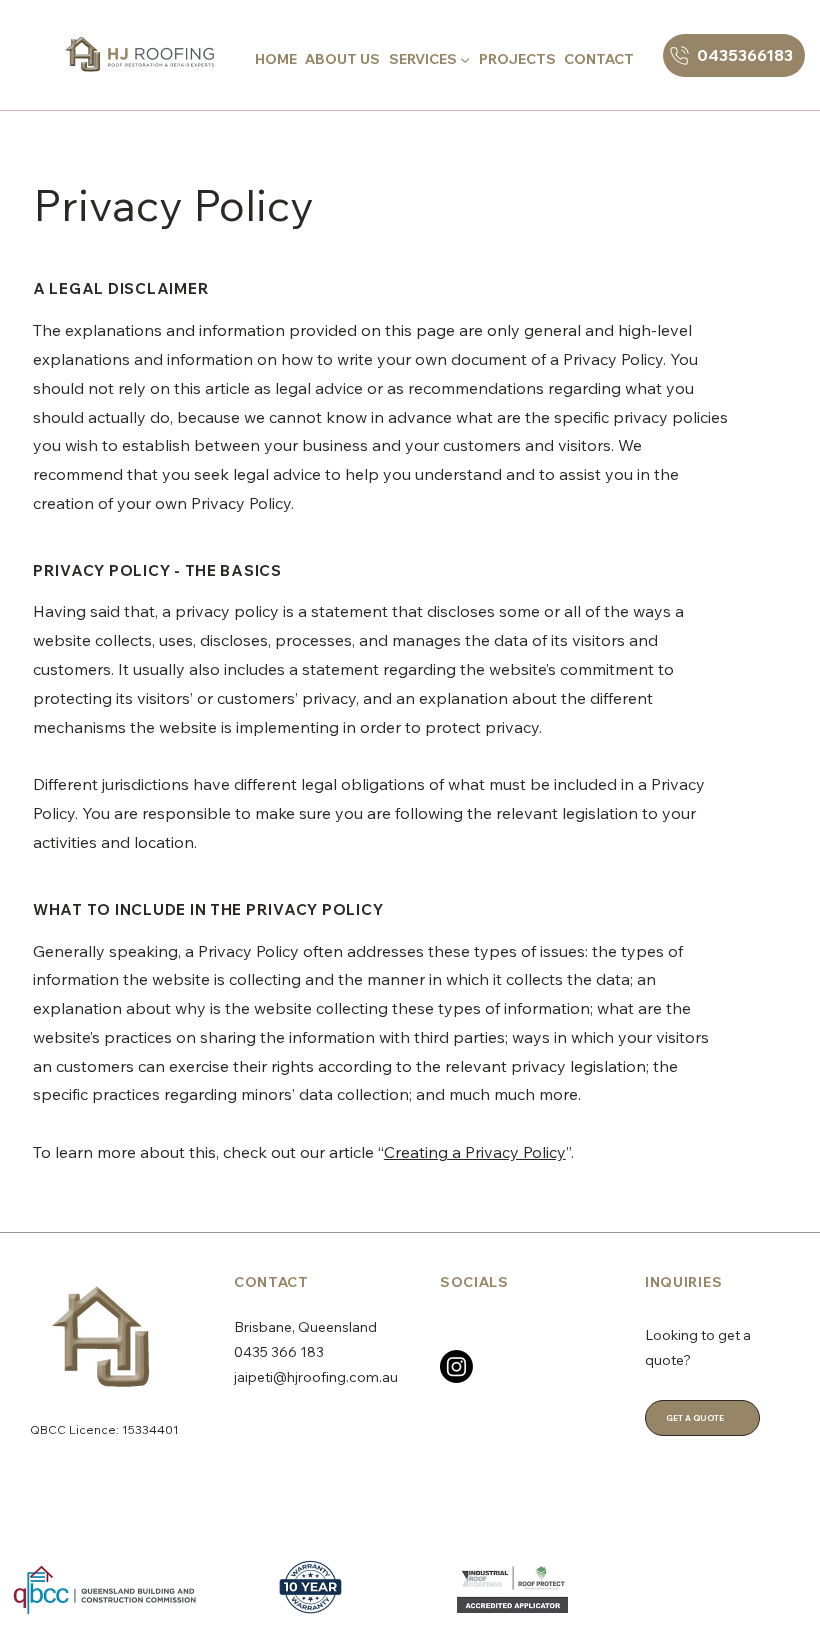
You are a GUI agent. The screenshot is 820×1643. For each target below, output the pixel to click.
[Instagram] (456, 1366)
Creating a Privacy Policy (475, 1152)
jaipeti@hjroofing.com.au (316, 1377)
